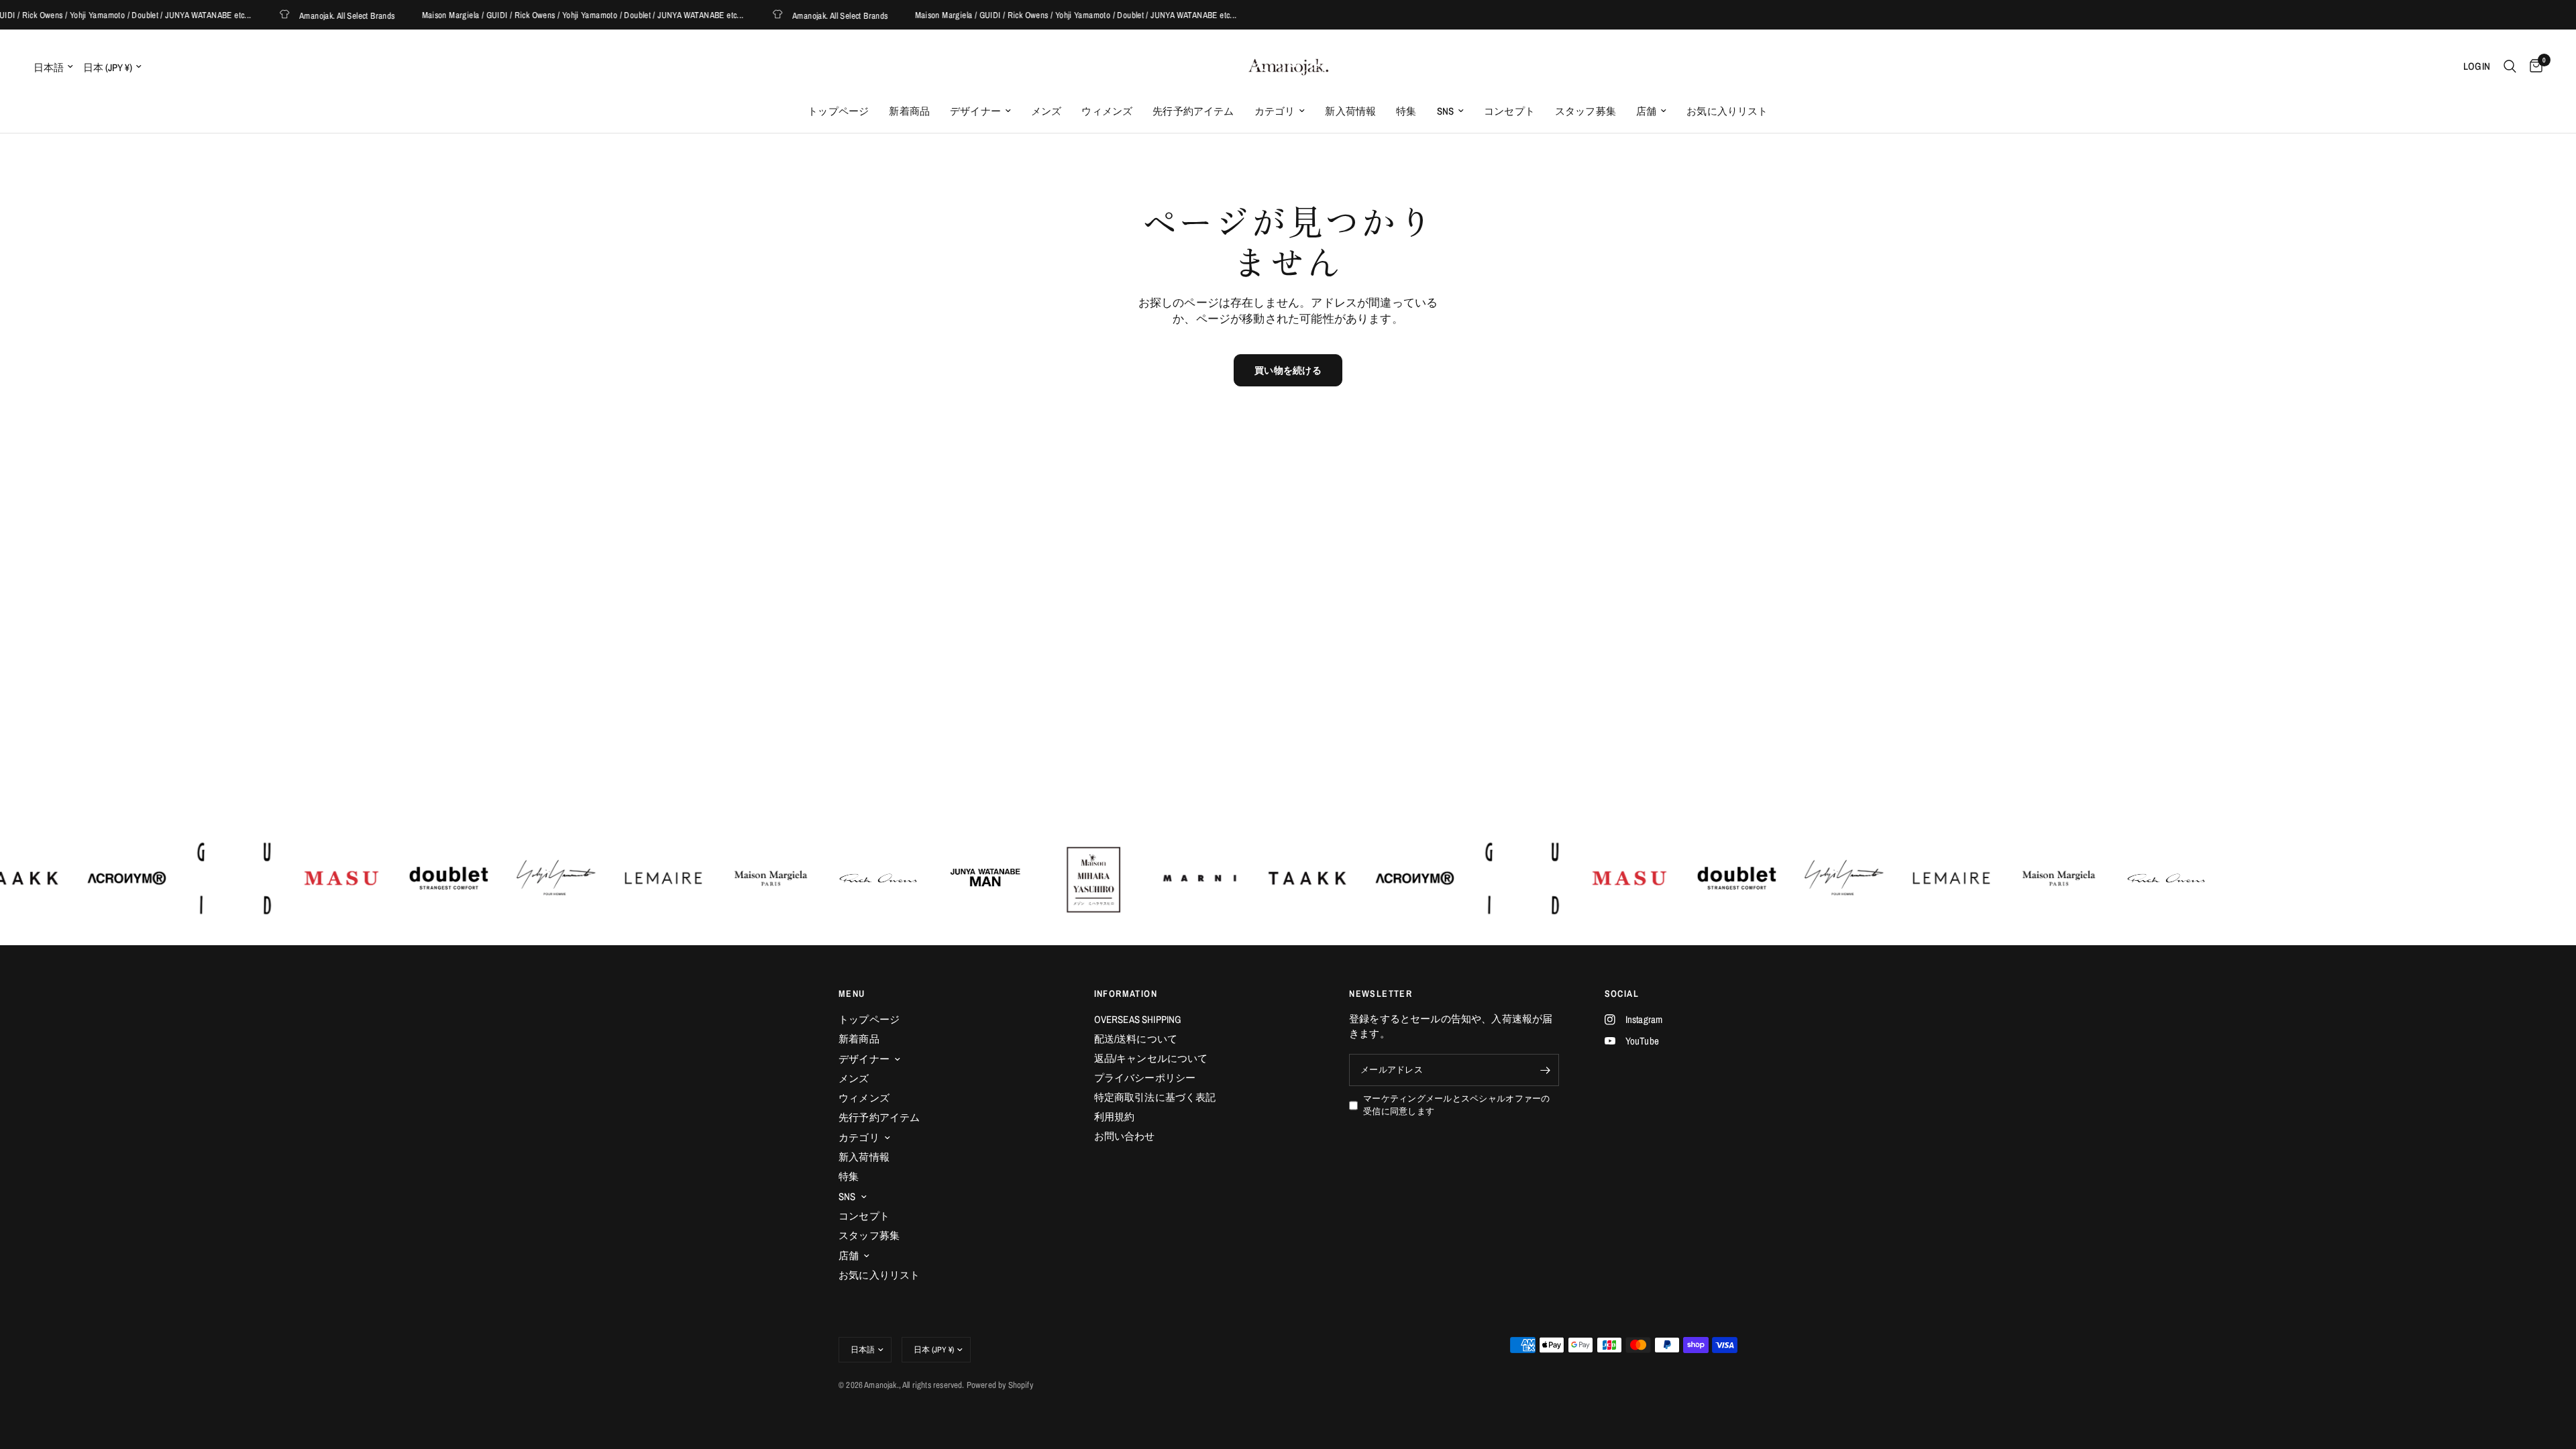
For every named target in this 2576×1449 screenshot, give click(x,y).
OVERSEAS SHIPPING (1138, 1019)
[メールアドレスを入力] (1546, 1070)
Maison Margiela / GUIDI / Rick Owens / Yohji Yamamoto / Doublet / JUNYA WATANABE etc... (550, 15)
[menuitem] (838, 111)
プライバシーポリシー (1145, 1078)
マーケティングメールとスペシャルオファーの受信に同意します (1456, 1105)
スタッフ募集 (1586, 111)
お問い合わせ (1125, 1136)
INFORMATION (1126, 994)
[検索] (2510, 66)
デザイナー (975, 111)
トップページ (838, 111)
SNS (1446, 111)
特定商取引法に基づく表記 (1155, 1097)
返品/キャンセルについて (1151, 1058)
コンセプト (1509, 111)
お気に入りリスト (1727, 111)
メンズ (1046, 111)
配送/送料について (1136, 1039)
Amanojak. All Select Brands (315, 15)
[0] (2533, 66)
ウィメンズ (1107, 111)
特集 (1406, 111)
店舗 (1646, 111)
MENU (852, 994)
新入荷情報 (1350, 111)
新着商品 (909, 111)
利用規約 (1115, 1117)
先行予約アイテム (1193, 111)
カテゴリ (1275, 111)
